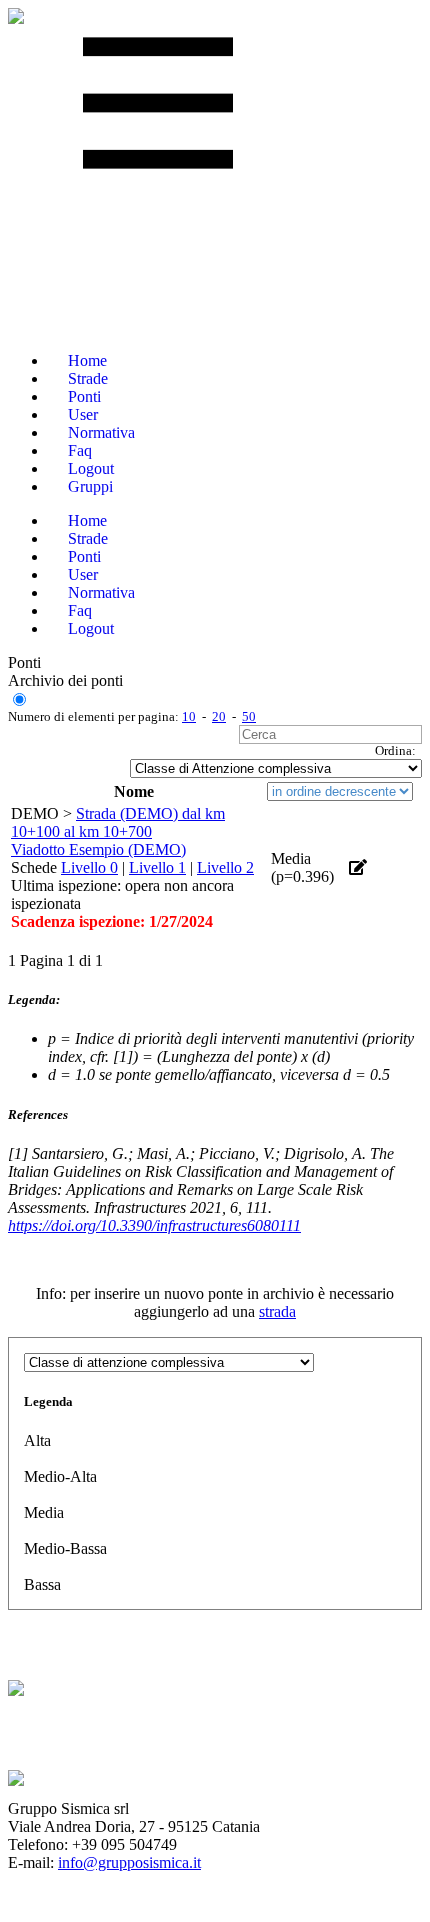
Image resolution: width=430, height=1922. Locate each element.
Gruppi (90, 486)
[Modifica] (358, 867)
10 (189, 717)
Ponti (24, 662)
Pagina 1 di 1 (61, 960)
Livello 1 (157, 867)
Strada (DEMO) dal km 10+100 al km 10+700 (118, 822)
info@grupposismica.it (129, 1862)
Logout (91, 628)
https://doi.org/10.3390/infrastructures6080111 (154, 1225)
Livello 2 (225, 867)
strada (277, 1311)
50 (249, 717)
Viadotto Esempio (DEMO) (98, 849)
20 (219, 717)
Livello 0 (89, 867)
